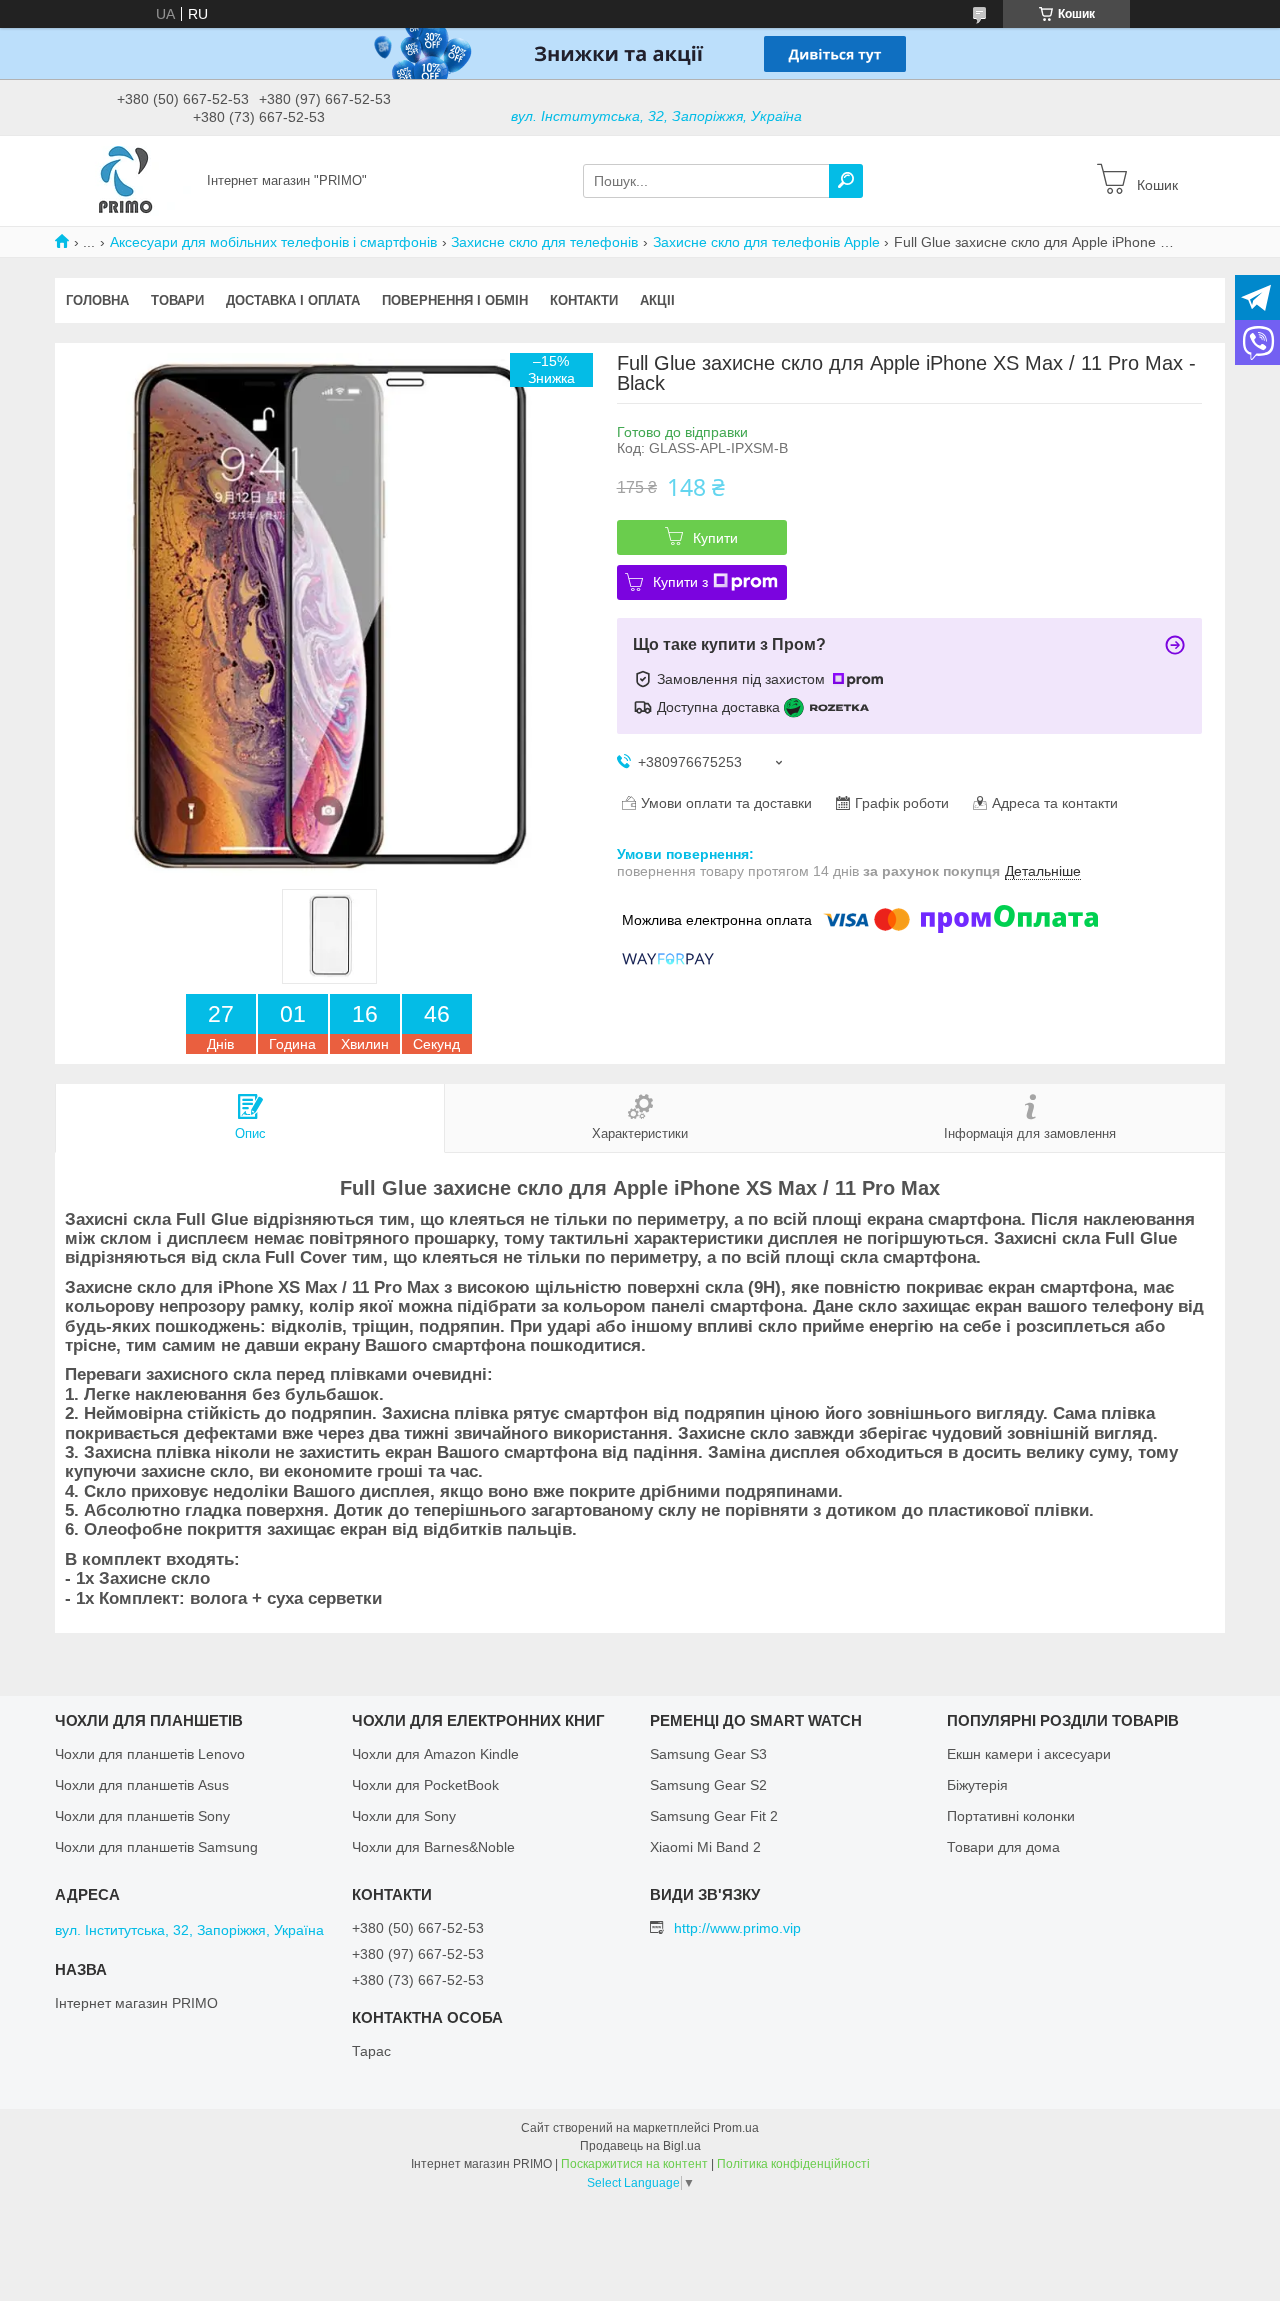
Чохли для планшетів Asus (142, 1785)
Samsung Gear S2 (708, 1785)
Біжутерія (977, 1785)
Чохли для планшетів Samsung (156, 1847)
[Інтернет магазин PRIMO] (125, 180)
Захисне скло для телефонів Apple (766, 242)
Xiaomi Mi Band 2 (705, 1847)
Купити (715, 538)
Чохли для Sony (404, 1816)
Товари (177, 300)
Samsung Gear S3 (708, 1754)
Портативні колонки (1011, 1816)
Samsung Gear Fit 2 (714, 1816)
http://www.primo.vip (737, 1928)
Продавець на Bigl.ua (640, 2146)
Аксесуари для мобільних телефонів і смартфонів (273, 242)
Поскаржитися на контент (634, 2164)
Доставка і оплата (293, 300)
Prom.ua (736, 2128)
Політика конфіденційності (793, 2164)
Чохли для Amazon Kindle (435, 1754)
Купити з (680, 582)
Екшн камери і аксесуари (1029, 1754)
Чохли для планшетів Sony (142, 1816)
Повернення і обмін (455, 300)
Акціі (657, 300)
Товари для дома (1003, 1847)
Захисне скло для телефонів (544, 242)
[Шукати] (846, 181)
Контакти (584, 300)
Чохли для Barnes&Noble (433, 1847)
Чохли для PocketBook (425, 1785)
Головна (97, 300)
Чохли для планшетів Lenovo (150, 1754)
